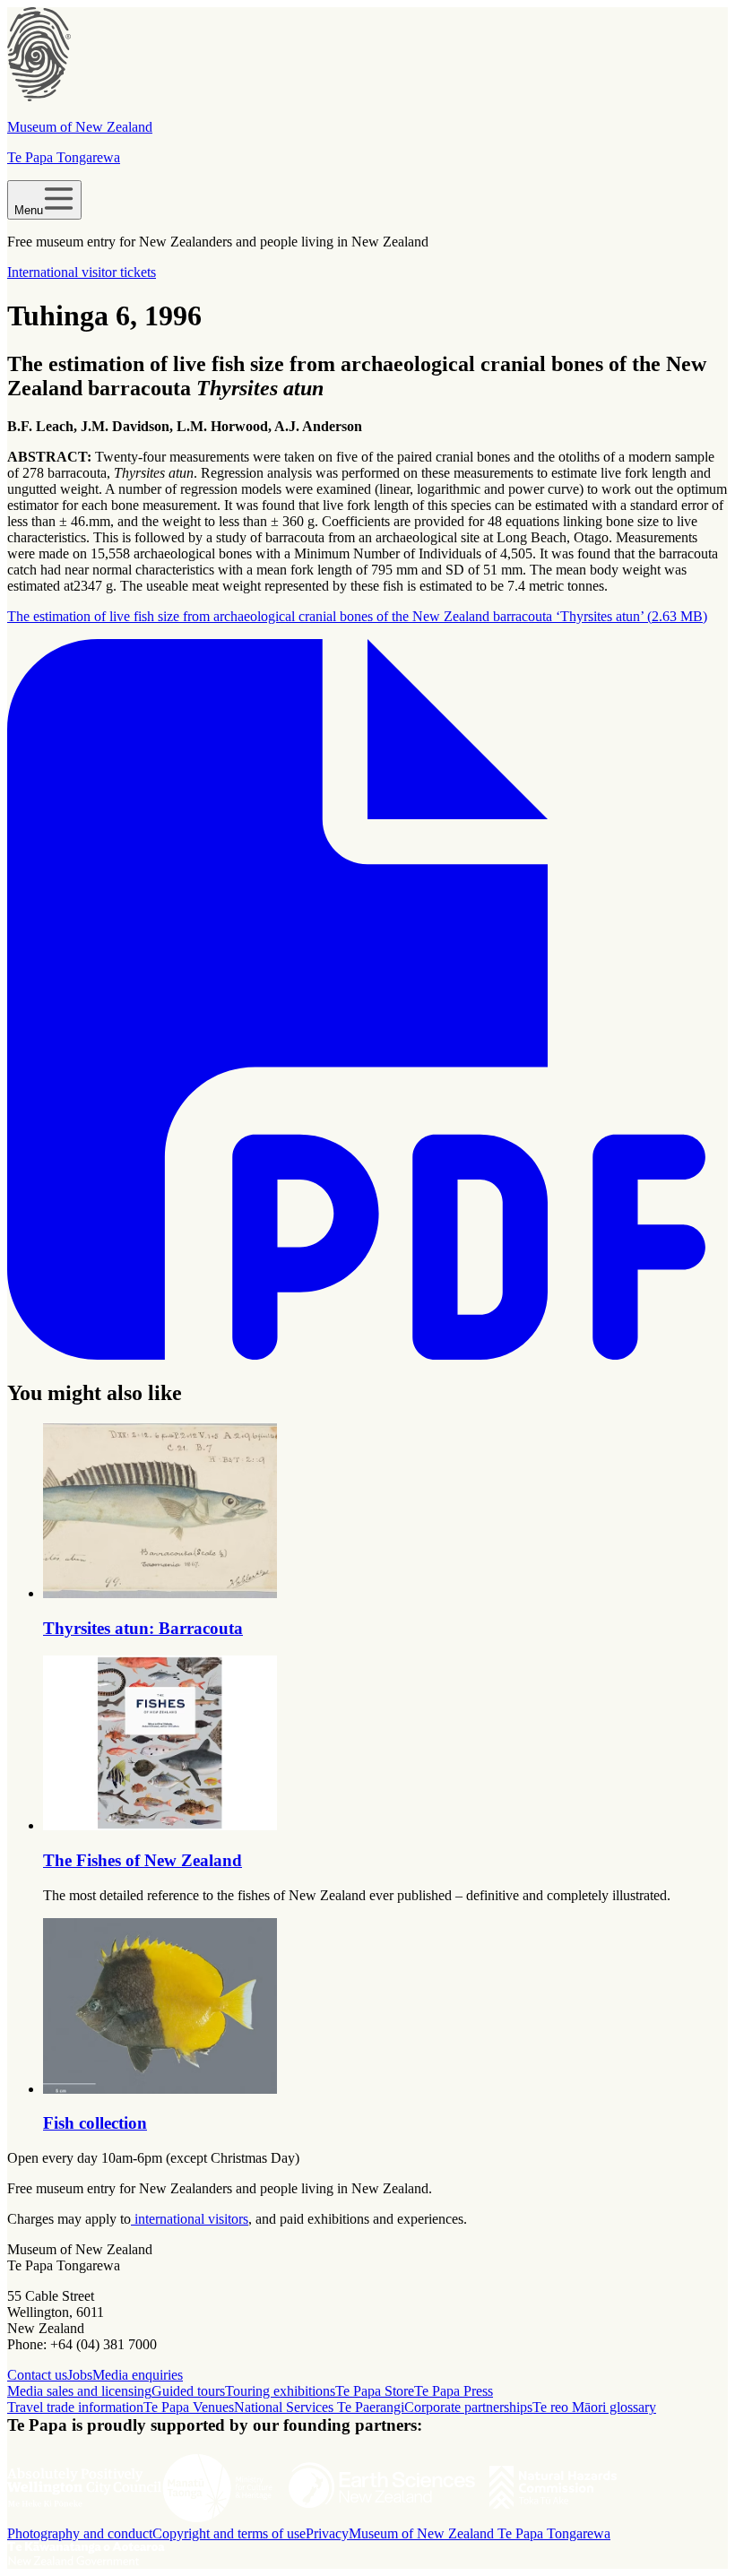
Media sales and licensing (79, 2391)
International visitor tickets (82, 272)
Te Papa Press (454, 2391)
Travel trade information (75, 2407)
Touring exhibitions (280, 2391)
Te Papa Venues (189, 2407)
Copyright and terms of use (229, 2533)
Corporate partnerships (468, 2407)
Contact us (37, 2375)
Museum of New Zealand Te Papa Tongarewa (480, 2533)
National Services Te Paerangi (319, 2407)
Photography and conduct (80, 2533)
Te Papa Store (375, 2391)
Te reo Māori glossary (594, 2407)
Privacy (327, 2533)
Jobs (80, 2375)
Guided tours (188, 2391)
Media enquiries (138, 2375)
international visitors (190, 2219)
